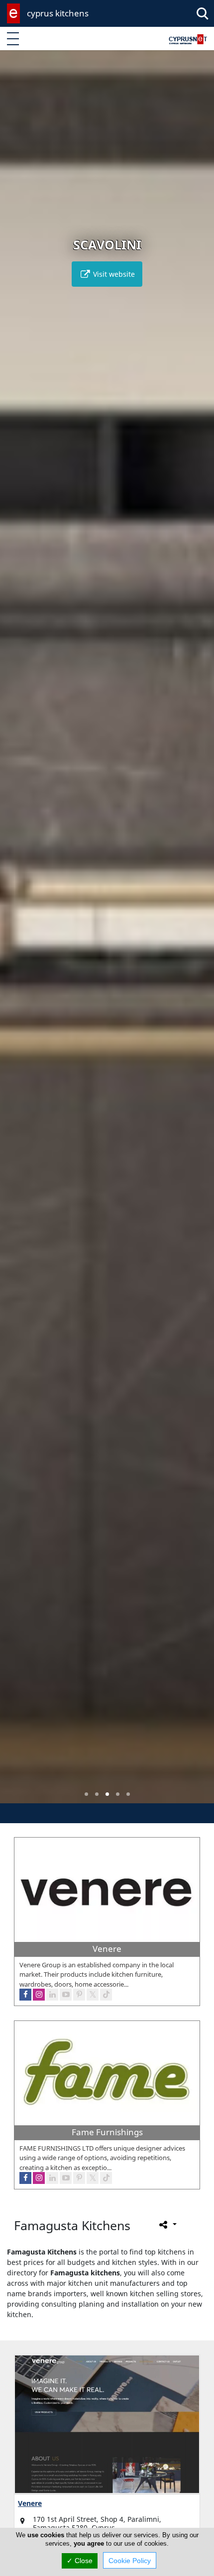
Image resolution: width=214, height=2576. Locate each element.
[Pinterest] (79, 1995)
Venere (30, 2503)
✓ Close (80, 2561)
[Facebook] (25, 1995)
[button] (86, 1794)
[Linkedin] (52, 1995)
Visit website (113, 274)
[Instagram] (39, 1995)
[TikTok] (106, 1995)
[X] (93, 1995)
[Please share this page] (167, 2224)
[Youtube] (66, 1995)
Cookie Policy (130, 2561)
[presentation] (17, 934)
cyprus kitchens (58, 13)
